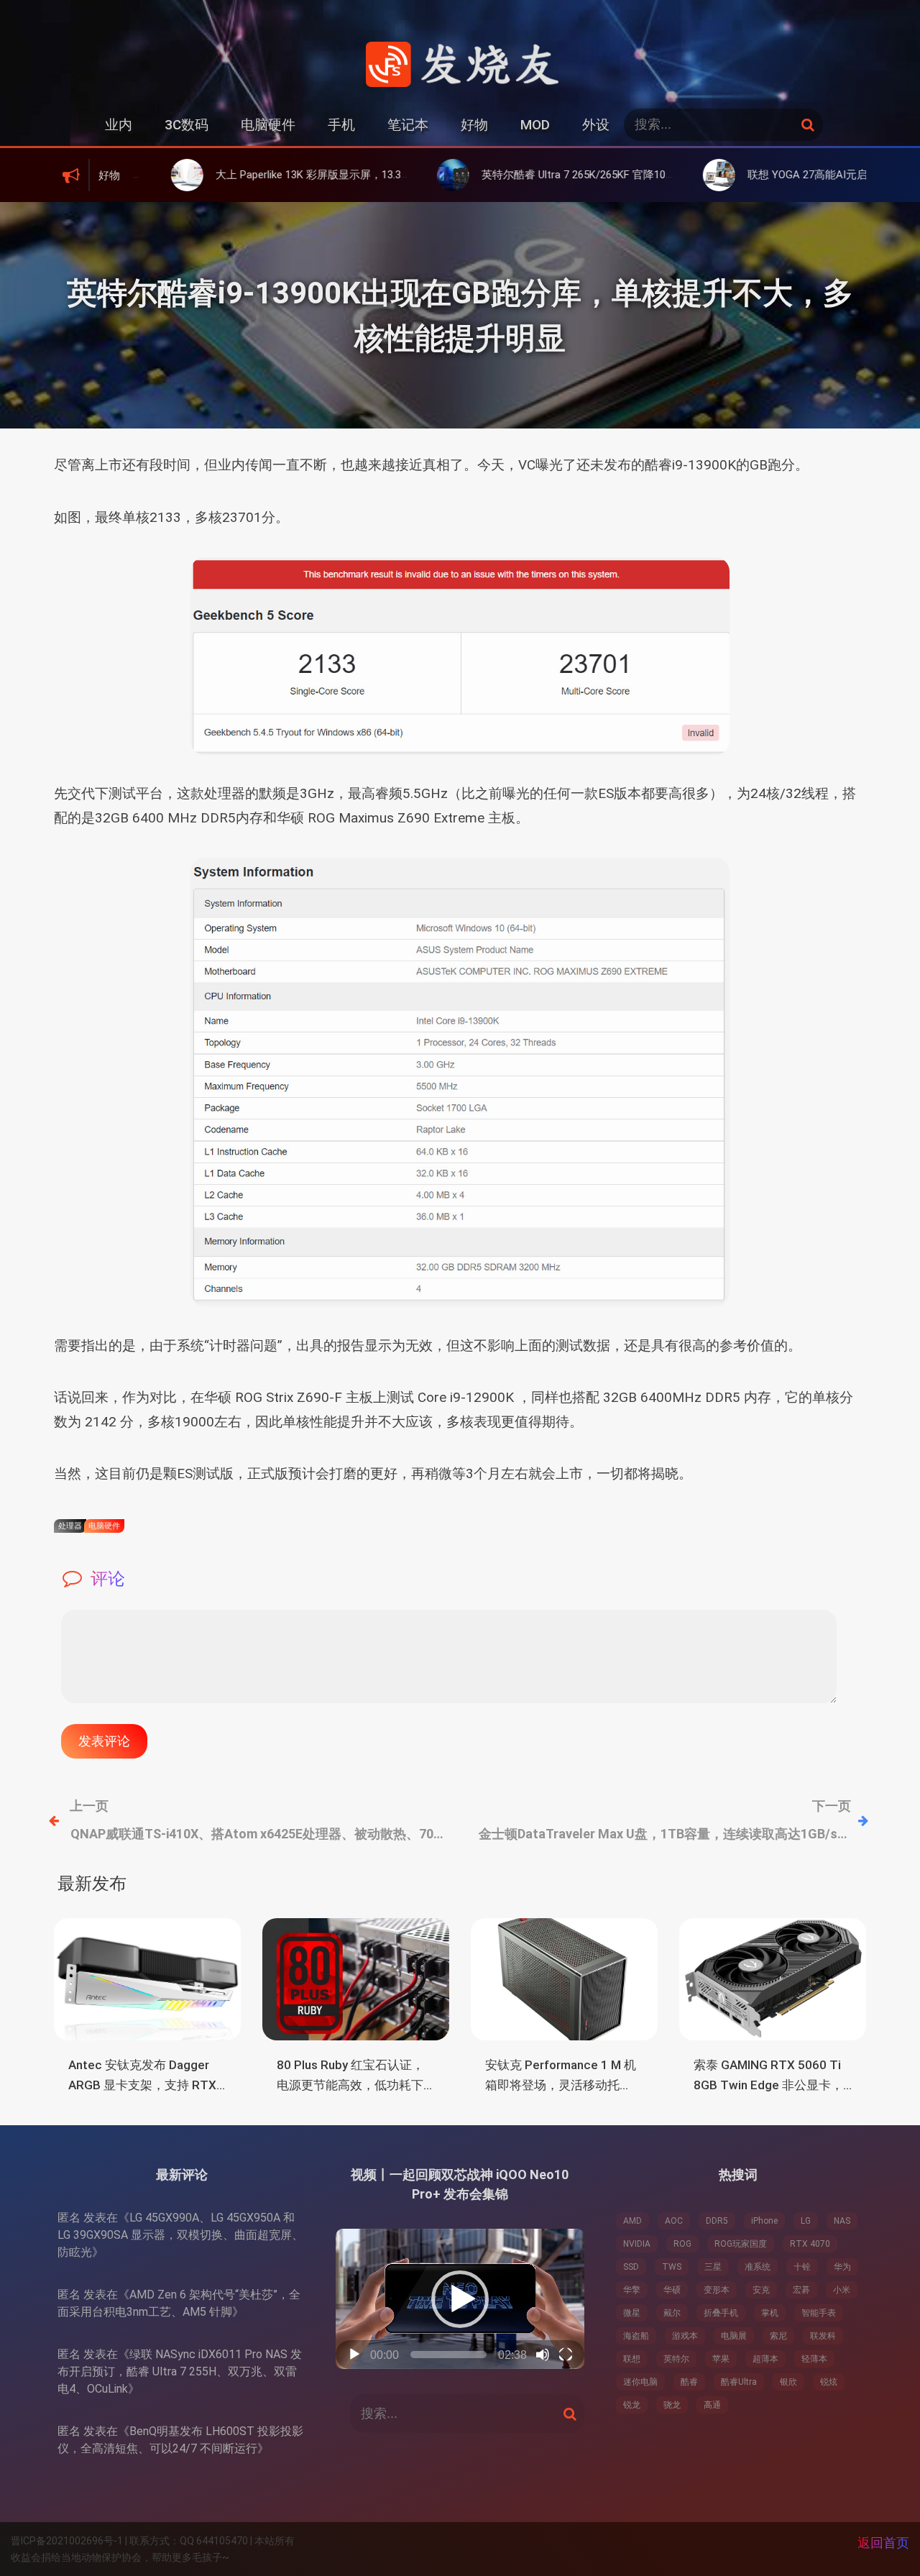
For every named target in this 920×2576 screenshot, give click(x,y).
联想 (632, 2359)
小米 (842, 2290)
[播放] (354, 2355)
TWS (672, 2267)
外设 (596, 125)
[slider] (449, 2355)
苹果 (721, 2359)
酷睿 (689, 2382)
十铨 (802, 2267)
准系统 (758, 2267)
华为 (842, 2267)
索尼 (778, 2336)
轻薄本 (814, 2359)
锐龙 (632, 2405)
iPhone (764, 2221)
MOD (535, 125)
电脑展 (734, 2336)
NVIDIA (637, 2244)
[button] (460, 2299)
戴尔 (672, 2313)
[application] (460, 2299)
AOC (674, 2221)
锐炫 (829, 2382)
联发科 (823, 2336)
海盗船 (636, 2336)
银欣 (788, 2382)
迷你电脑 (640, 2382)
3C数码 (187, 125)
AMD (632, 2221)
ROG (682, 2244)
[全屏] (566, 2355)
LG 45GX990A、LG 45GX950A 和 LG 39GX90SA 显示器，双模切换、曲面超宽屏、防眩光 (180, 2235)
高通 (712, 2405)
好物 (474, 125)
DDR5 (717, 2221)
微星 (632, 2313)
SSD (631, 2267)
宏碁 (801, 2290)
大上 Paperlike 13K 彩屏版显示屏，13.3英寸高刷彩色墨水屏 (279, 175)
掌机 (770, 2313)
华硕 (672, 2290)
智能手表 (819, 2313)
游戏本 (685, 2336)
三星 (713, 2267)
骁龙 (672, 2405)
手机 (341, 125)
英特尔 (676, 2359)
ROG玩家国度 (741, 2244)
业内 (119, 125)
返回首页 (883, 2543)
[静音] (543, 2355)
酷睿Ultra (739, 2382)
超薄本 (765, 2359)
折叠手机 (721, 2313)
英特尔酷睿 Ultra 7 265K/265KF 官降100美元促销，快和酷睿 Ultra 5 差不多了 (586, 175)
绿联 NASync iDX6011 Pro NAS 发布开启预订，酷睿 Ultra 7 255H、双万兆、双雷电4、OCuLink (180, 2371)
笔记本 (408, 125)
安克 (761, 2290)
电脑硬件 (268, 125)
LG (806, 2221)
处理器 (70, 1526)
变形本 (717, 2290)
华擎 (632, 2290)
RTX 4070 (810, 2244)
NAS (842, 2221)
